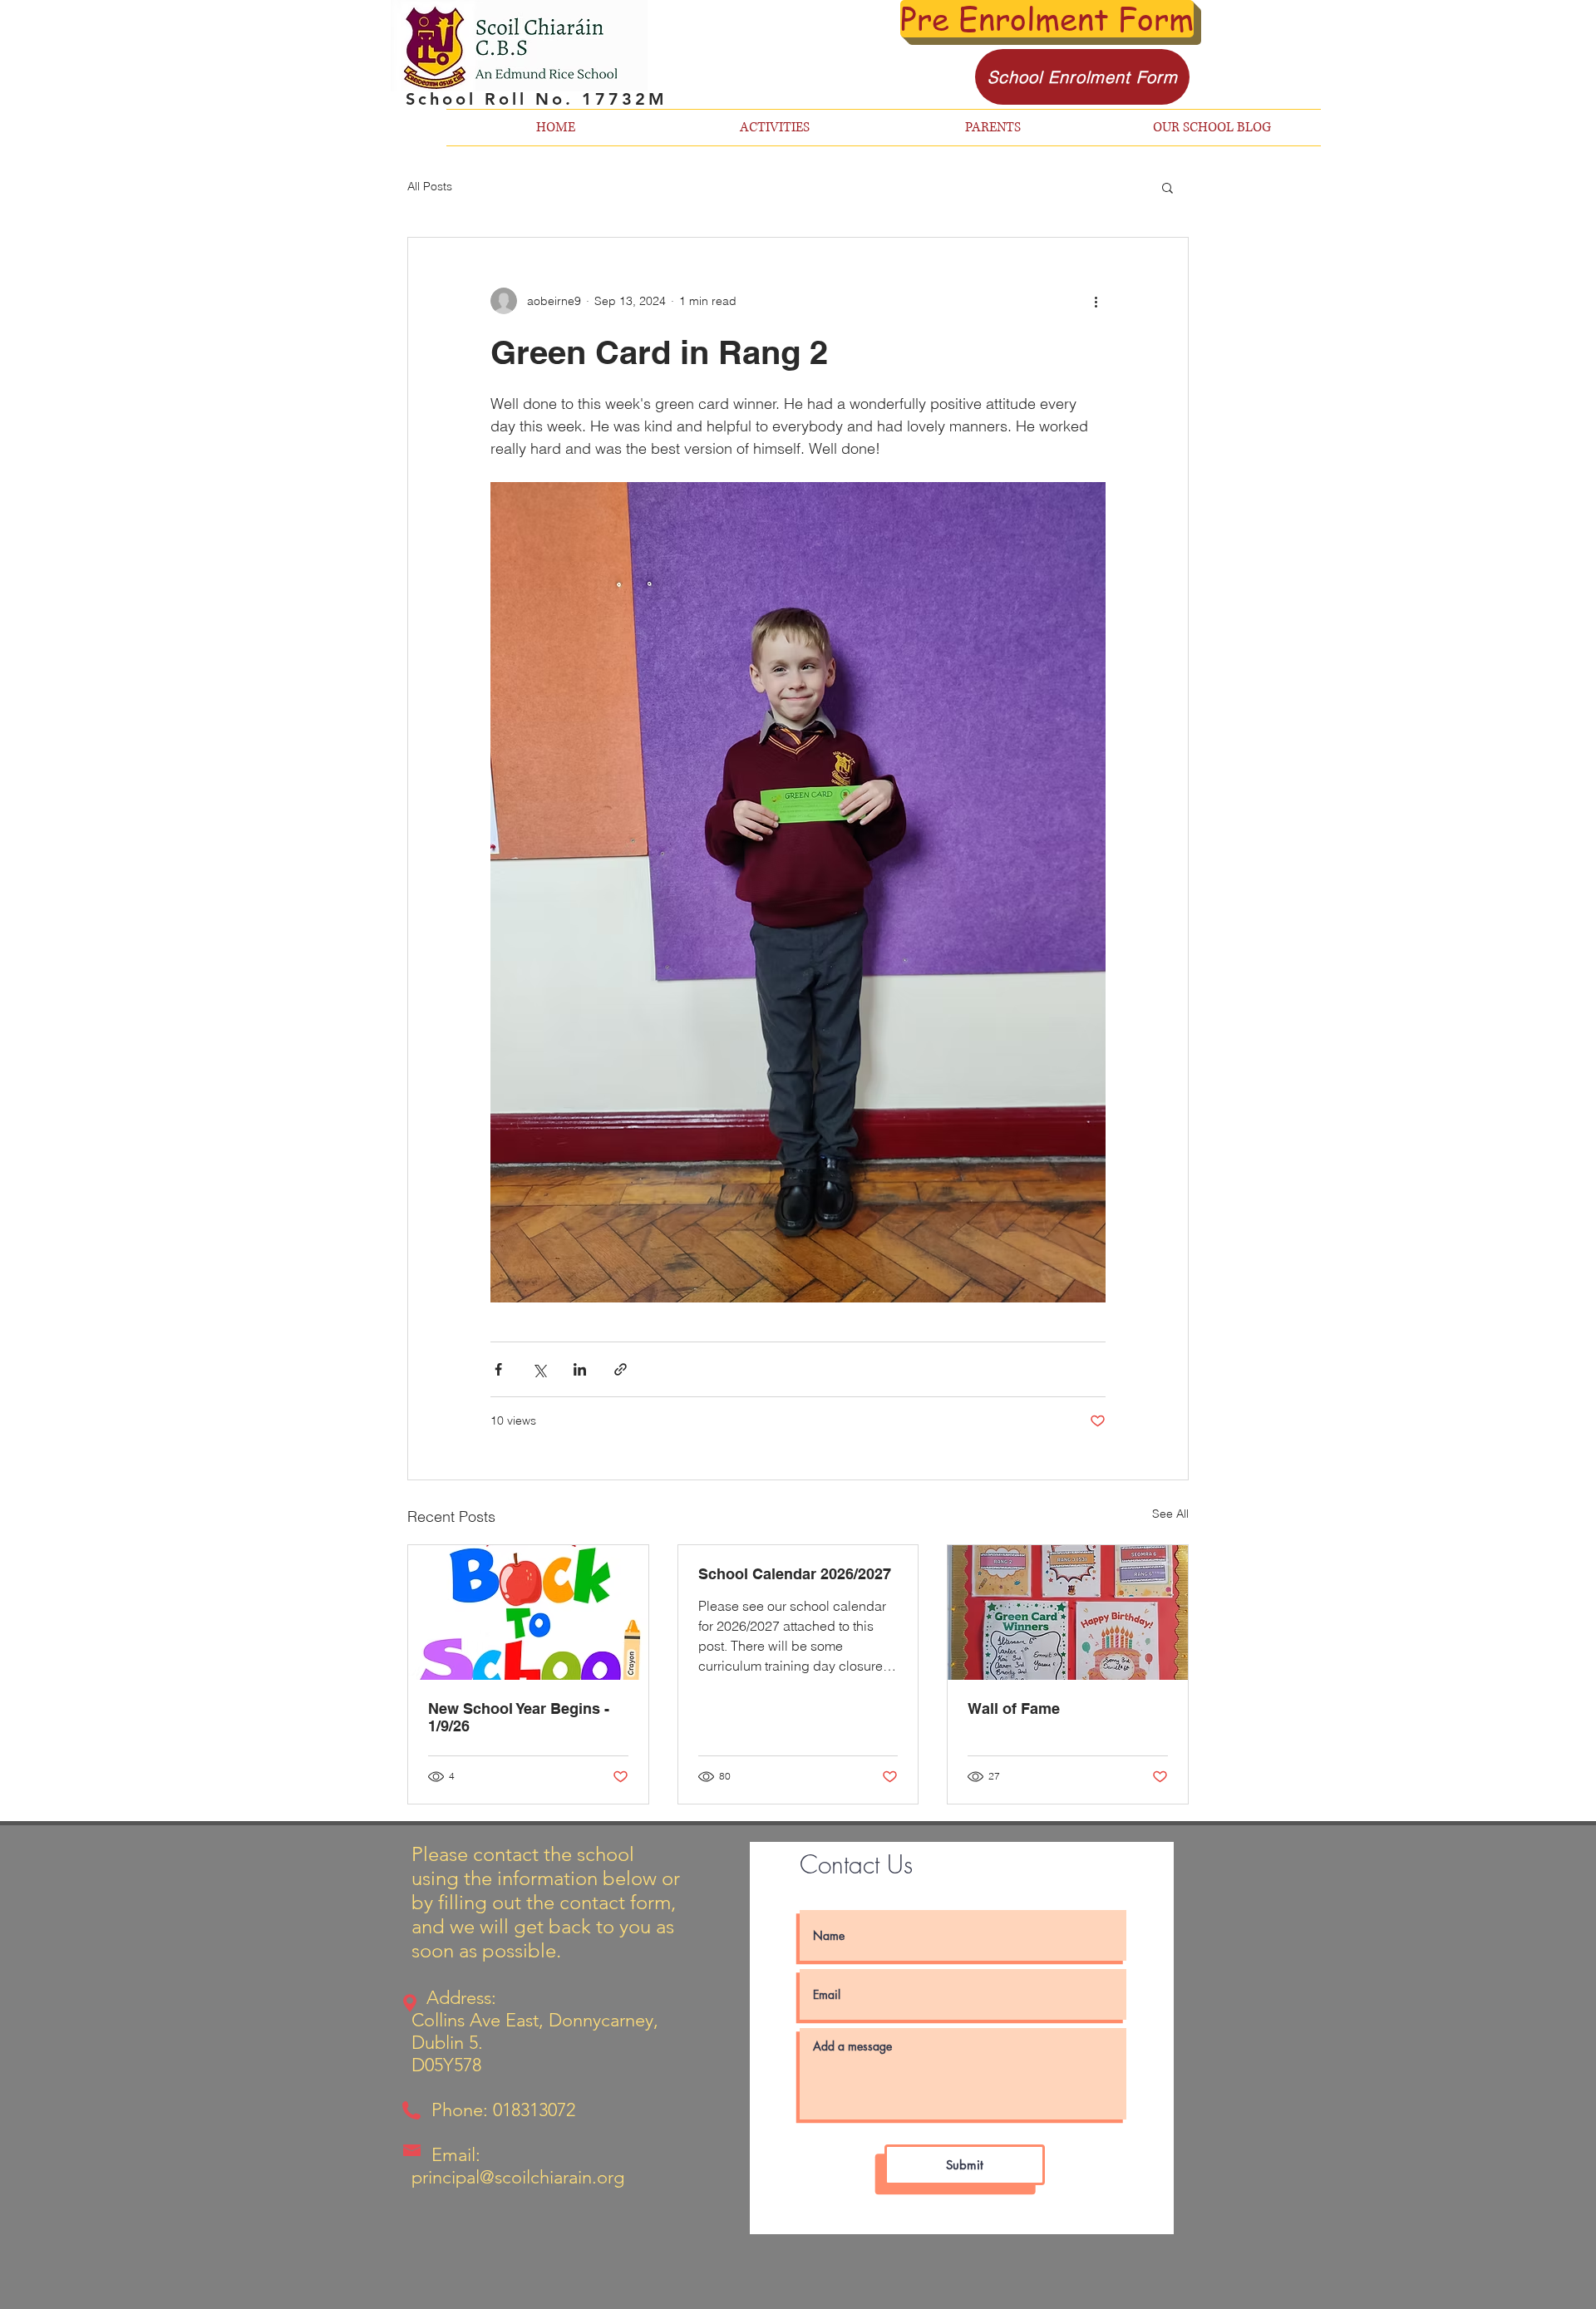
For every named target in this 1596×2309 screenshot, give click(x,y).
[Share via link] (621, 1369)
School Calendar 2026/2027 (795, 1574)
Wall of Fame (1014, 1708)
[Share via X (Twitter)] (539, 1369)
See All (1170, 1514)
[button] (1167, 187)
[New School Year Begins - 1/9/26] (528, 1612)
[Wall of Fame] (1068, 1612)
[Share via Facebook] (498, 1369)
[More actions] (1096, 301)
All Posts (430, 186)
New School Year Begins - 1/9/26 (519, 1717)
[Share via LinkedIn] (580, 1369)
